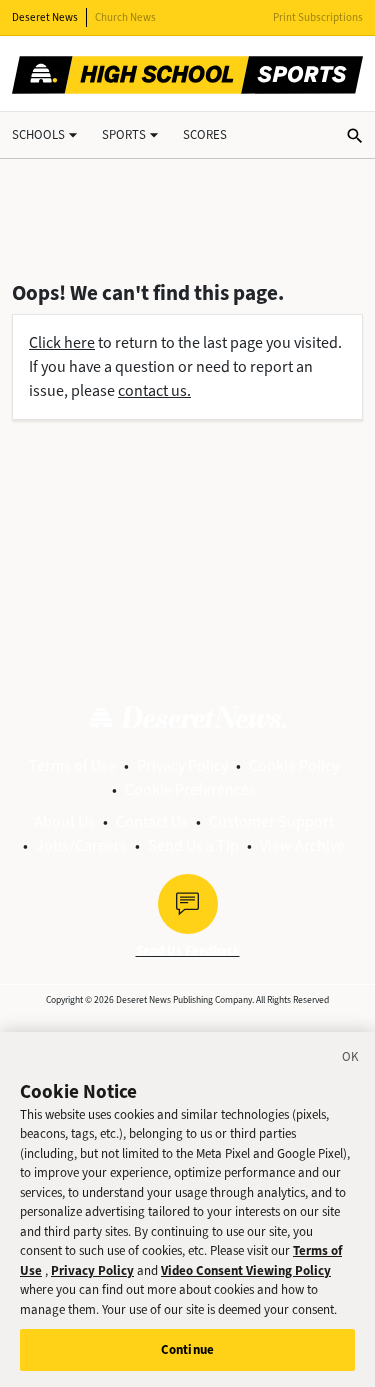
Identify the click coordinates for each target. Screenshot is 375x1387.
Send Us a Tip (193, 845)
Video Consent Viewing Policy (246, 1270)
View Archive (302, 845)
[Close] (351, 1060)
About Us (64, 821)
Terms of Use (72, 765)
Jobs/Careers (81, 845)
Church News (125, 17)
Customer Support (271, 821)
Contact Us (152, 821)
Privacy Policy (182, 765)
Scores (205, 134)
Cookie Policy (294, 765)
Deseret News (45, 17)
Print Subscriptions (318, 17)
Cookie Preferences (190, 789)
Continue (187, 1349)
